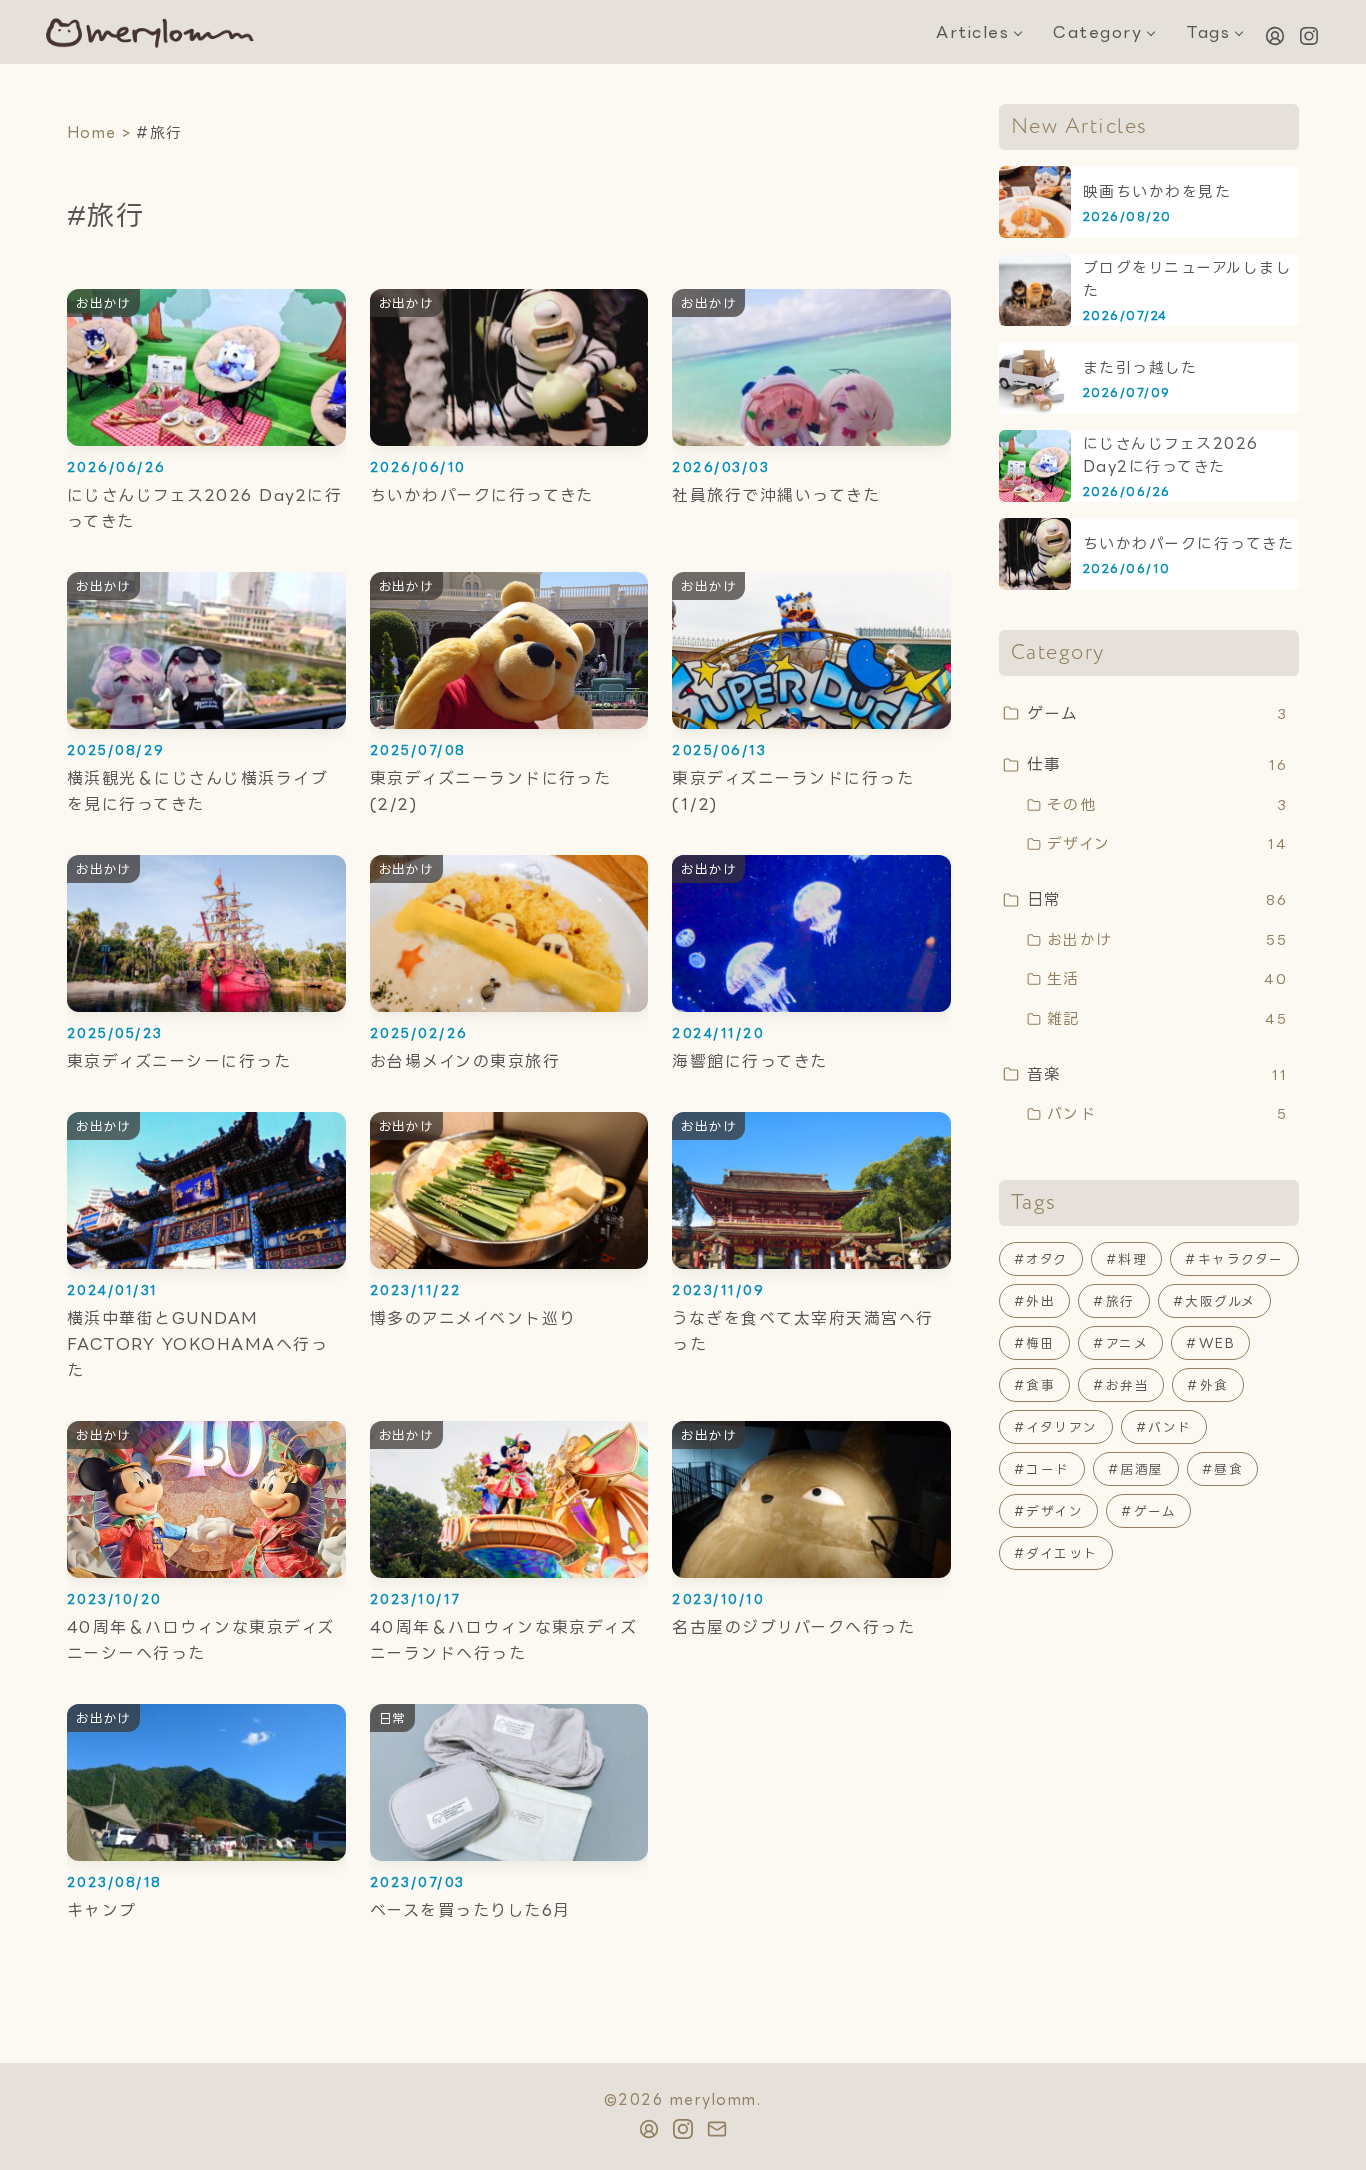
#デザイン (1048, 1511)
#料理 (1126, 1259)
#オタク (1041, 1259)
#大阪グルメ (1214, 1301)
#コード (1042, 1469)
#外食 (1207, 1385)
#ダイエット (1056, 1553)
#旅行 (1113, 1301)
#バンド (1164, 1427)
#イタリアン (1056, 1427)
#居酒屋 (1136, 1469)
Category (1097, 32)
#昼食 (1222, 1469)
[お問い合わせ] (1275, 36)
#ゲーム (1148, 1511)
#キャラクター (1234, 1259)
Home (92, 132)
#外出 (1034, 1301)
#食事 (1034, 1385)
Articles (972, 32)
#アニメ (1120, 1343)
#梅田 (1034, 1343)
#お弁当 (1121, 1385)
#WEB (1210, 1343)
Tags (1208, 32)
